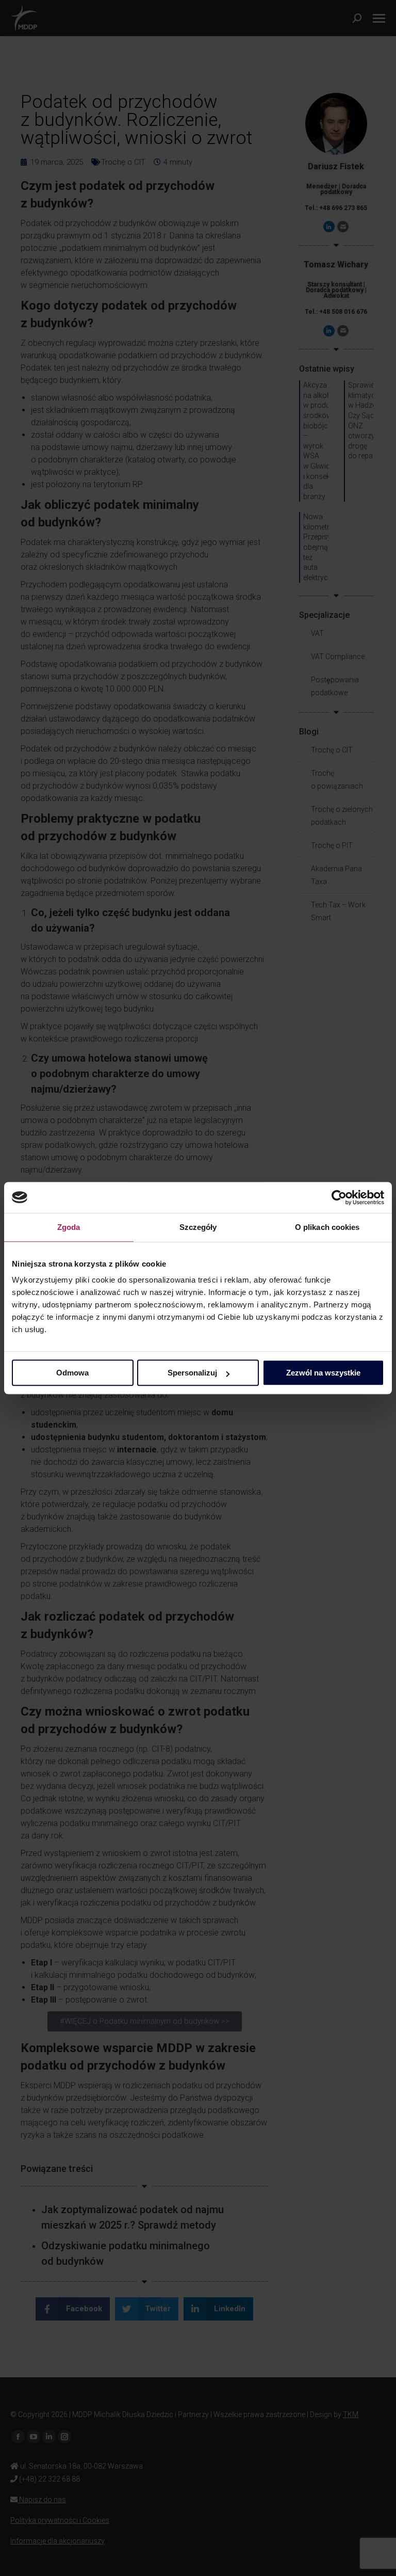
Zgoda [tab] (69, 1227)
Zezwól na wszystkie (323, 1373)
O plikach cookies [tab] (327, 1227)
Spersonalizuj (192, 1373)
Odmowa (72, 1373)
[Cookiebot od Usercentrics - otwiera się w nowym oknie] (339, 1197)
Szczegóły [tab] (198, 1227)
